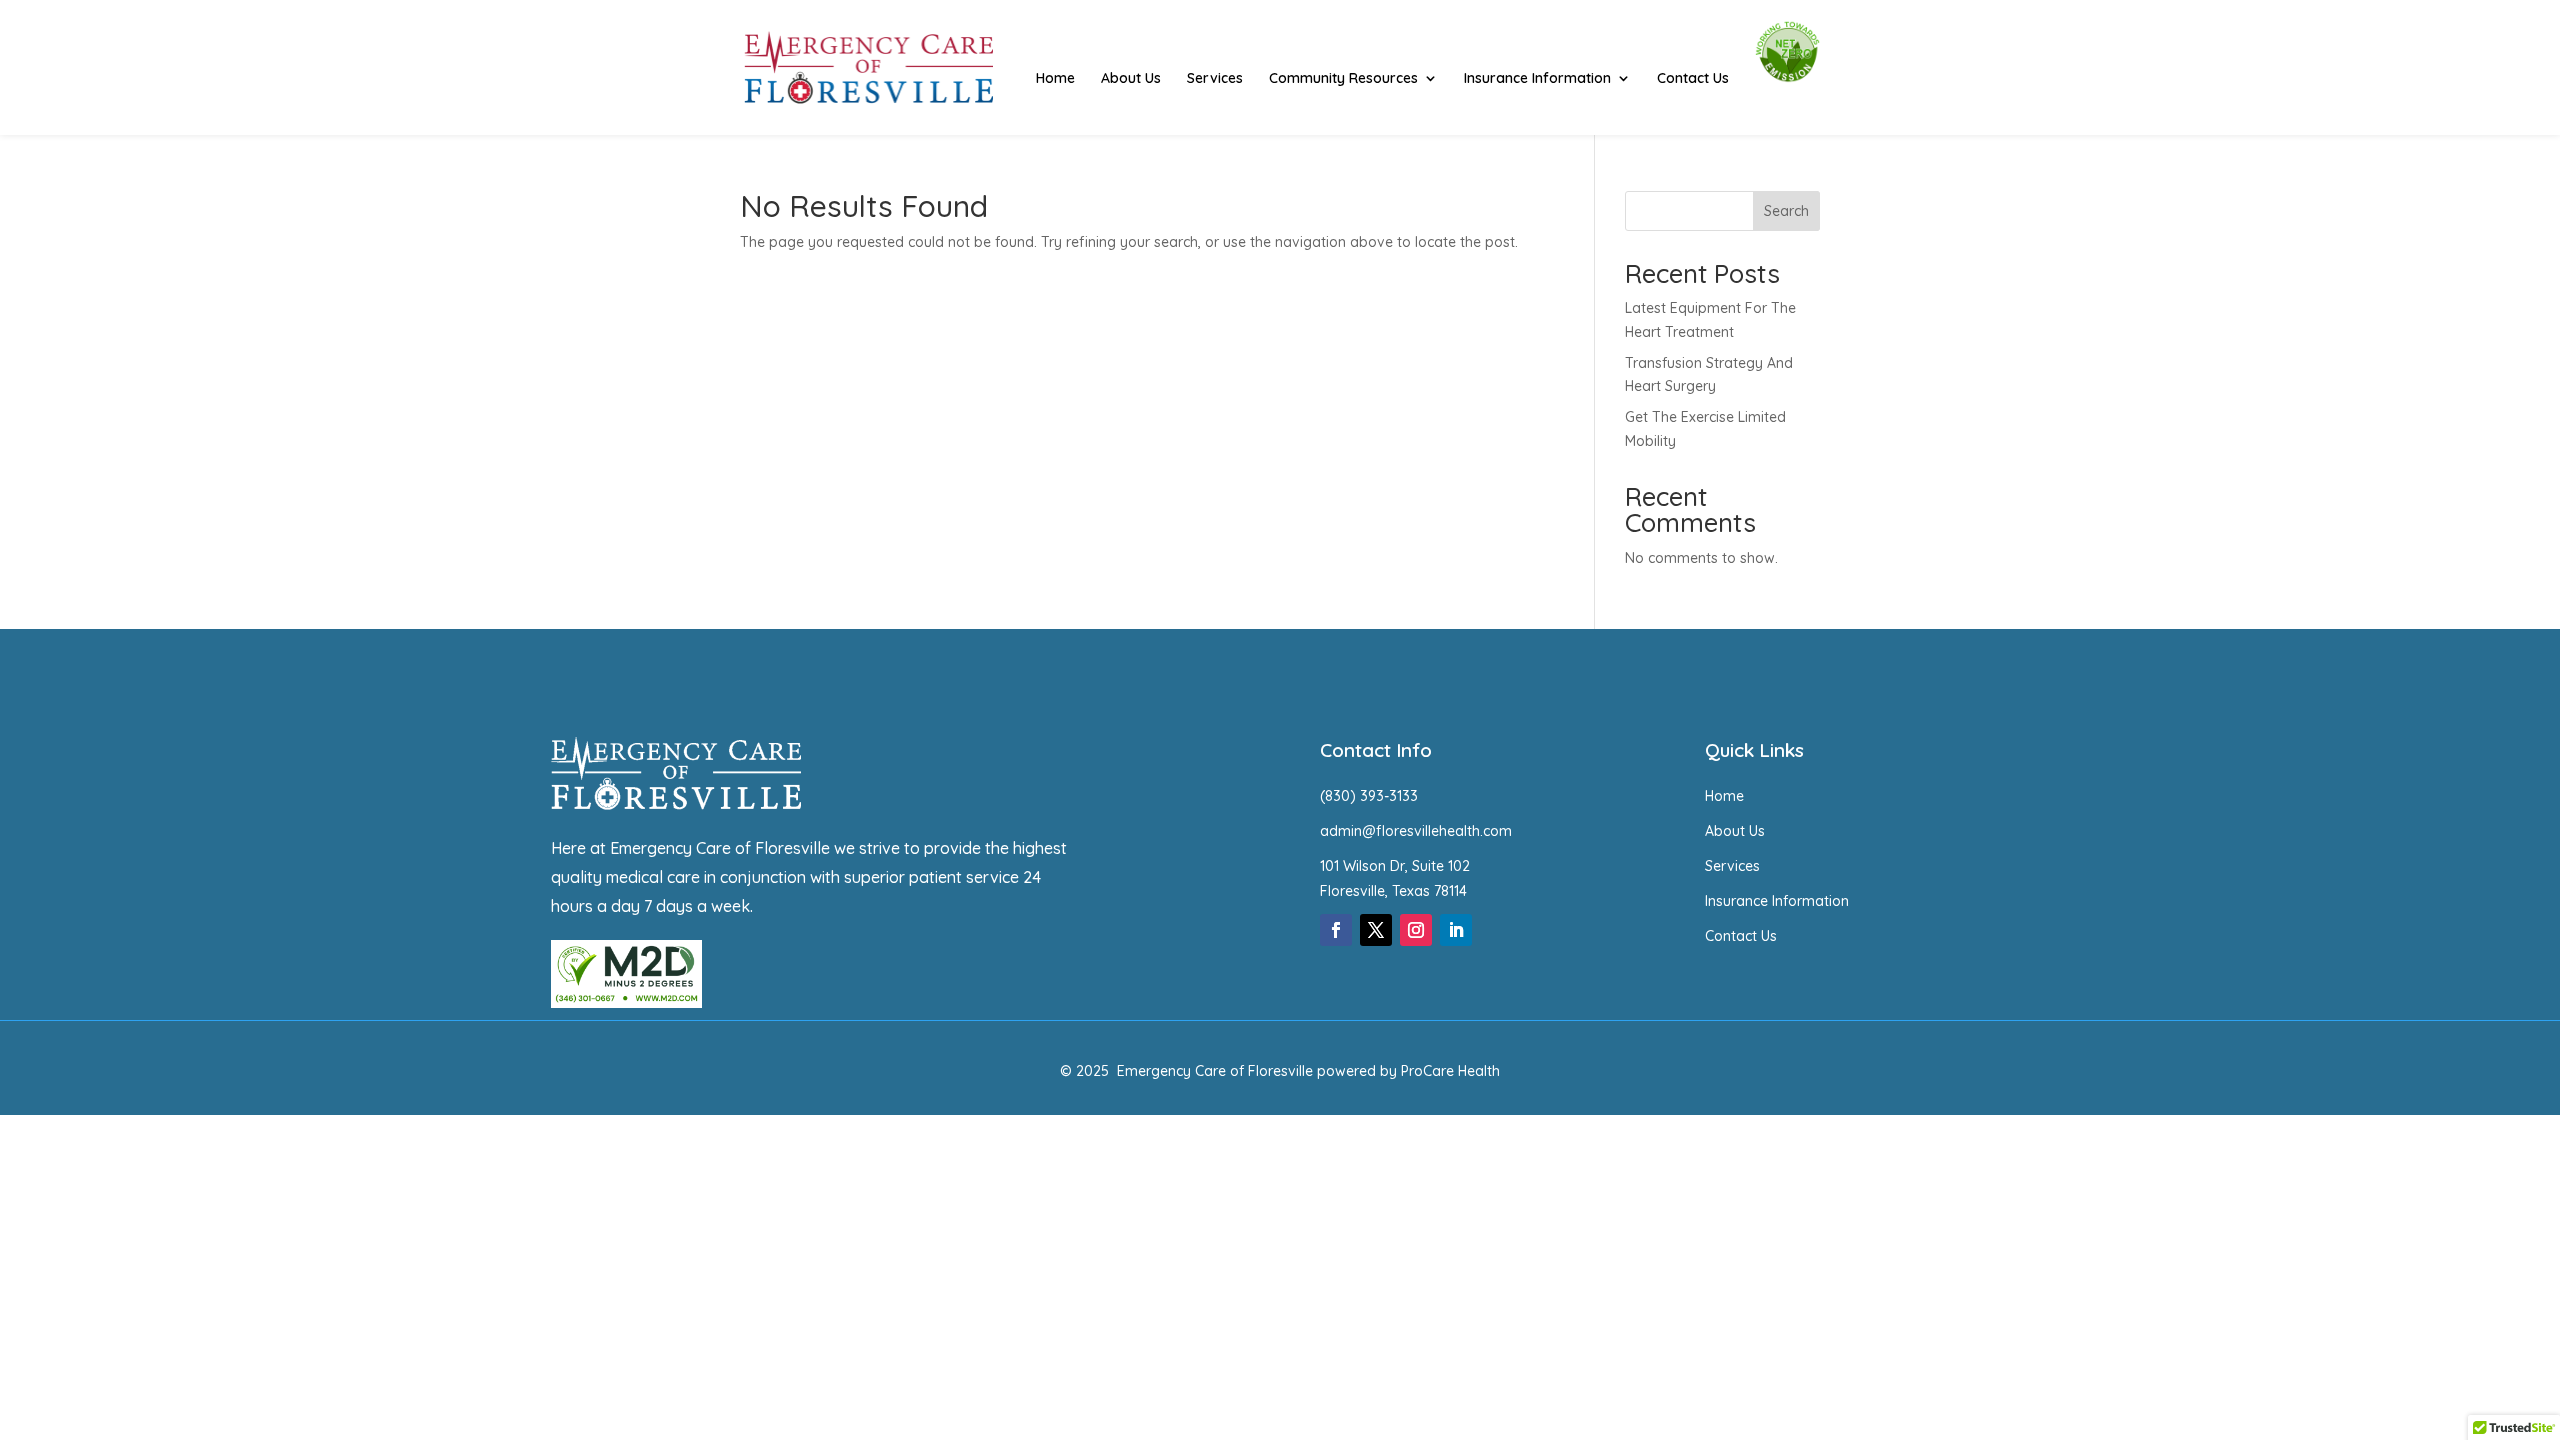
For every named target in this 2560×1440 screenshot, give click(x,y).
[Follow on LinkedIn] (1456, 930)
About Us (1131, 79)
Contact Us (1693, 79)
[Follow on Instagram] (1416, 930)
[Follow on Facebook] (1336, 930)
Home (1055, 79)
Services (1215, 79)
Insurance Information (1537, 79)
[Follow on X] (1376, 930)
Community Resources (1343, 79)
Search (1786, 211)
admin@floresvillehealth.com (1416, 831)
